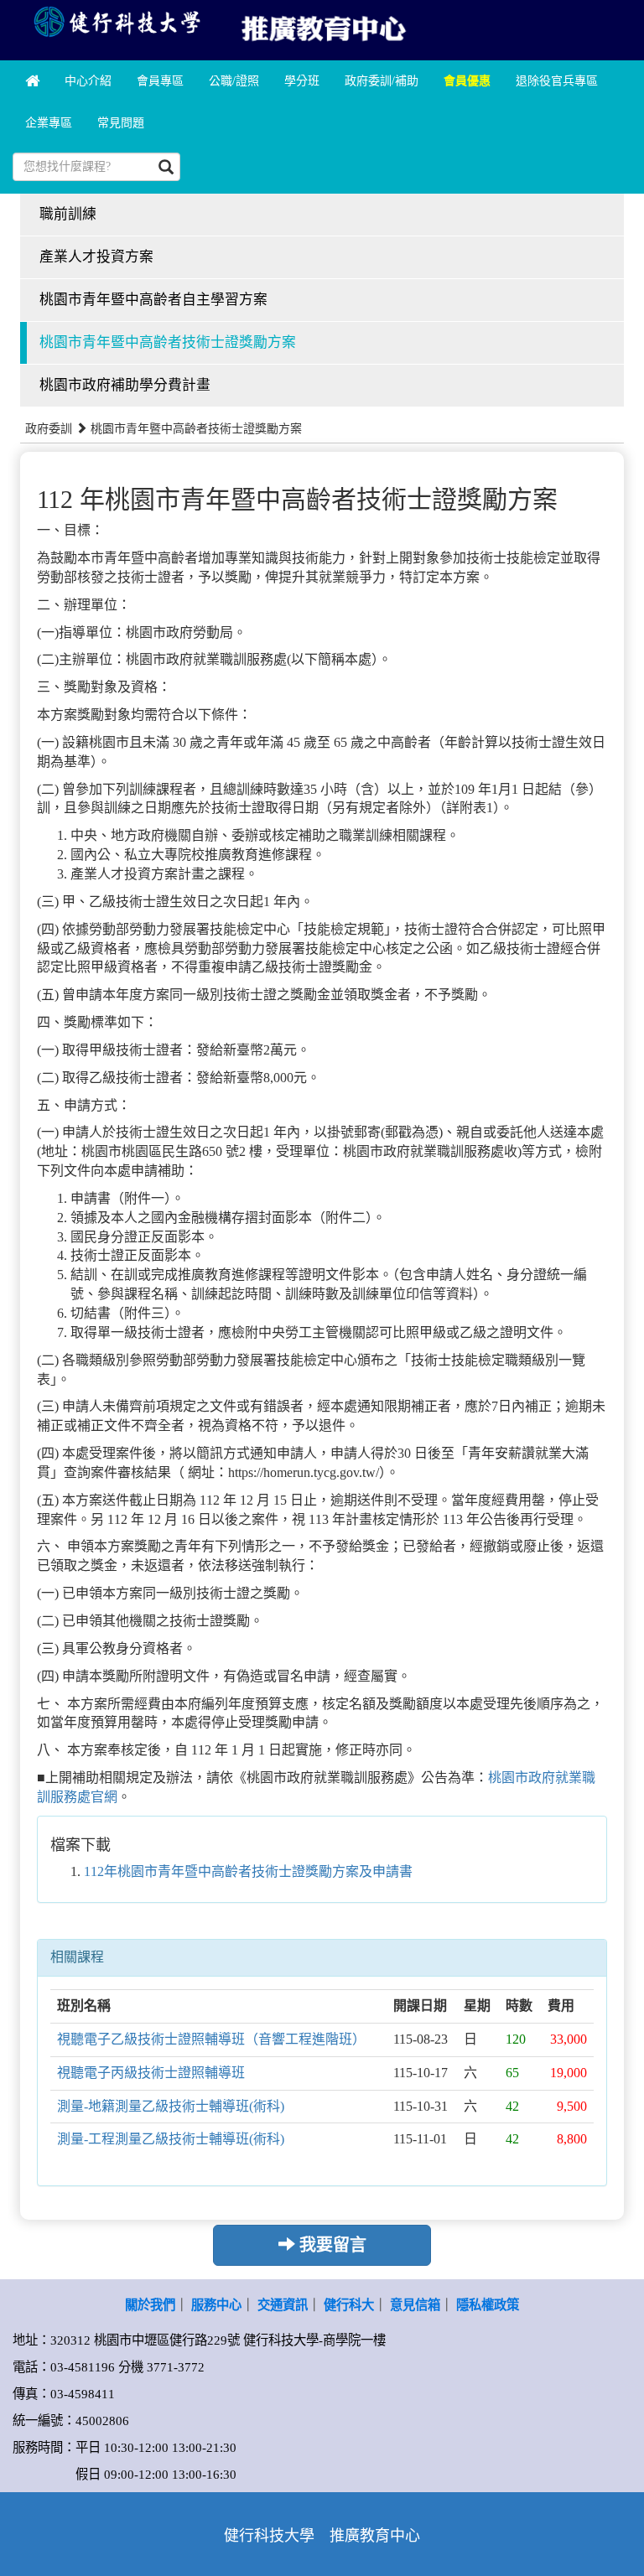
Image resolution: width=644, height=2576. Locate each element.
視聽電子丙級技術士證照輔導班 (151, 2073)
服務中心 (216, 2305)
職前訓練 (68, 214)
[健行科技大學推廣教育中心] (322, 26)
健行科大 (349, 2305)
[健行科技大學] (116, 21)
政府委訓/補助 (382, 81)
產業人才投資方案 (96, 257)
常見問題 (121, 123)
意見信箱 (415, 2305)
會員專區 (160, 81)
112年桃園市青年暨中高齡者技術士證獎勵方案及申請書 (248, 1871)
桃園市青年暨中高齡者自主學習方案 (153, 300)
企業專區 (49, 123)
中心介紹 (88, 81)
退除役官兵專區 (557, 81)
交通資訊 (283, 2305)
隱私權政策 (488, 2305)
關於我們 (150, 2305)
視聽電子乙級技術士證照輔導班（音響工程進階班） (211, 2039)
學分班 (302, 81)
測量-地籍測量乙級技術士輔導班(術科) (171, 2106)
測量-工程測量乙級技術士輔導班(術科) (171, 2139)
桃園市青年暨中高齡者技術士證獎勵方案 (168, 342)
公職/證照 (234, 81)
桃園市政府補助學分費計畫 (125, 385)
